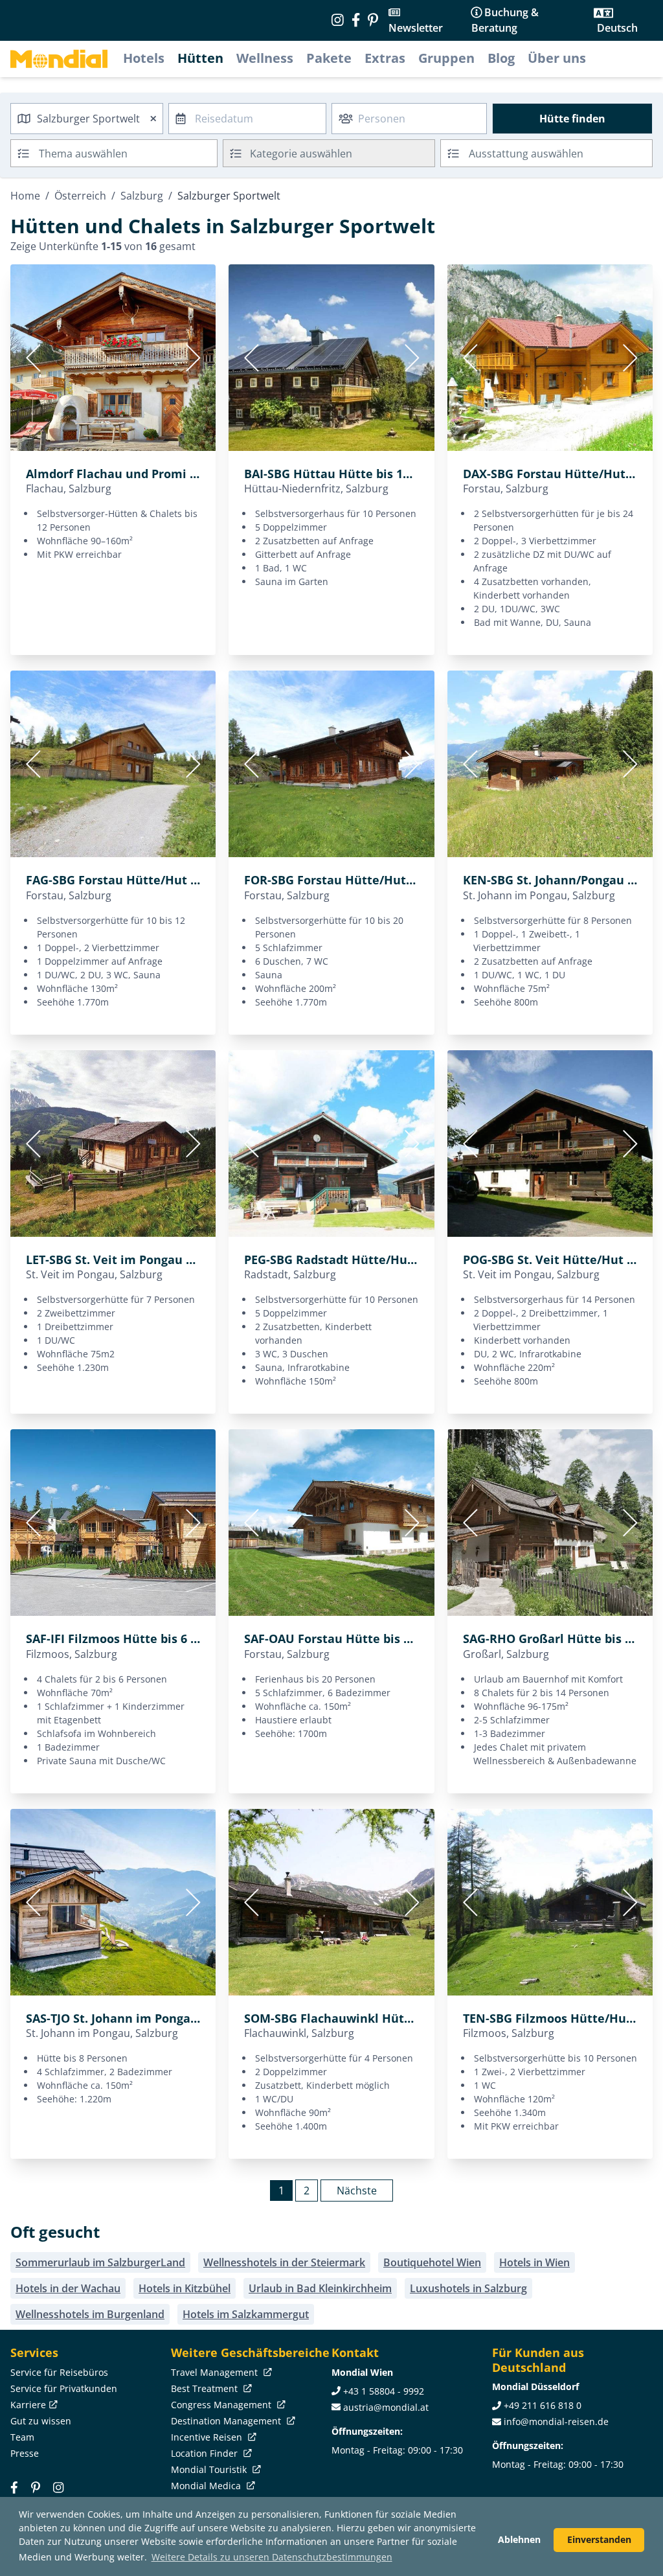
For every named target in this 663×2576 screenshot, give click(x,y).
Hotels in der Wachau (68, 2288)
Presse (25, 2453)
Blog (501, 58)
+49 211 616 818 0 (543, 2405)
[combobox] (87, 119)
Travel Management (216, 2372)
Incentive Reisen (208, 2437)
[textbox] (329, 151)
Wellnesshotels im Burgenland (90, 2314)
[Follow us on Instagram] (338, 20)
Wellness (265, 58)
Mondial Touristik (210, 2469)
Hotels (144, 58)
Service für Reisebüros (59, 2372)
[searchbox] (129, 153)
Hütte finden (572, 119)
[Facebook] (14, 2488)
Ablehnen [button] (519, 2539)
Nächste (357, 2191)
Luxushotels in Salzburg (468, 2288)
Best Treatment (206, 2388)
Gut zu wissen (41, 2421)
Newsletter (416, 28)
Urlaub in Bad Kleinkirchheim (320, 2288)
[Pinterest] (373, 20)
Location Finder (206, 2453)
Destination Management (227, 2421)
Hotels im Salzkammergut (246, 2314)
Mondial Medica (207, 2486)
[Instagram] (58, 2488)
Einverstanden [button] (599, 2539)
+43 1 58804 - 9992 (384, 2391)
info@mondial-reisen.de (556, 2421)
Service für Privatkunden (64, 2388)
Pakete (329, 58)
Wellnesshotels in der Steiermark (284, 2262)
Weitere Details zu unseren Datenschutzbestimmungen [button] (272, 2557)
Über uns (557, 58)
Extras (385, 58)
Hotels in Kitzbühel (185, 2288)
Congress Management (222, 2405)
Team (22, 2437)
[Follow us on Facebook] (356, 20)
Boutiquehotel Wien (432, 2262)
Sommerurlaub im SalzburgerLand (100, 2262)
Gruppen (446, 58)
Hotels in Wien (534, 2262)
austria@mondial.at (386, 2407)
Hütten (200, 58)
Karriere (28, 2405)
